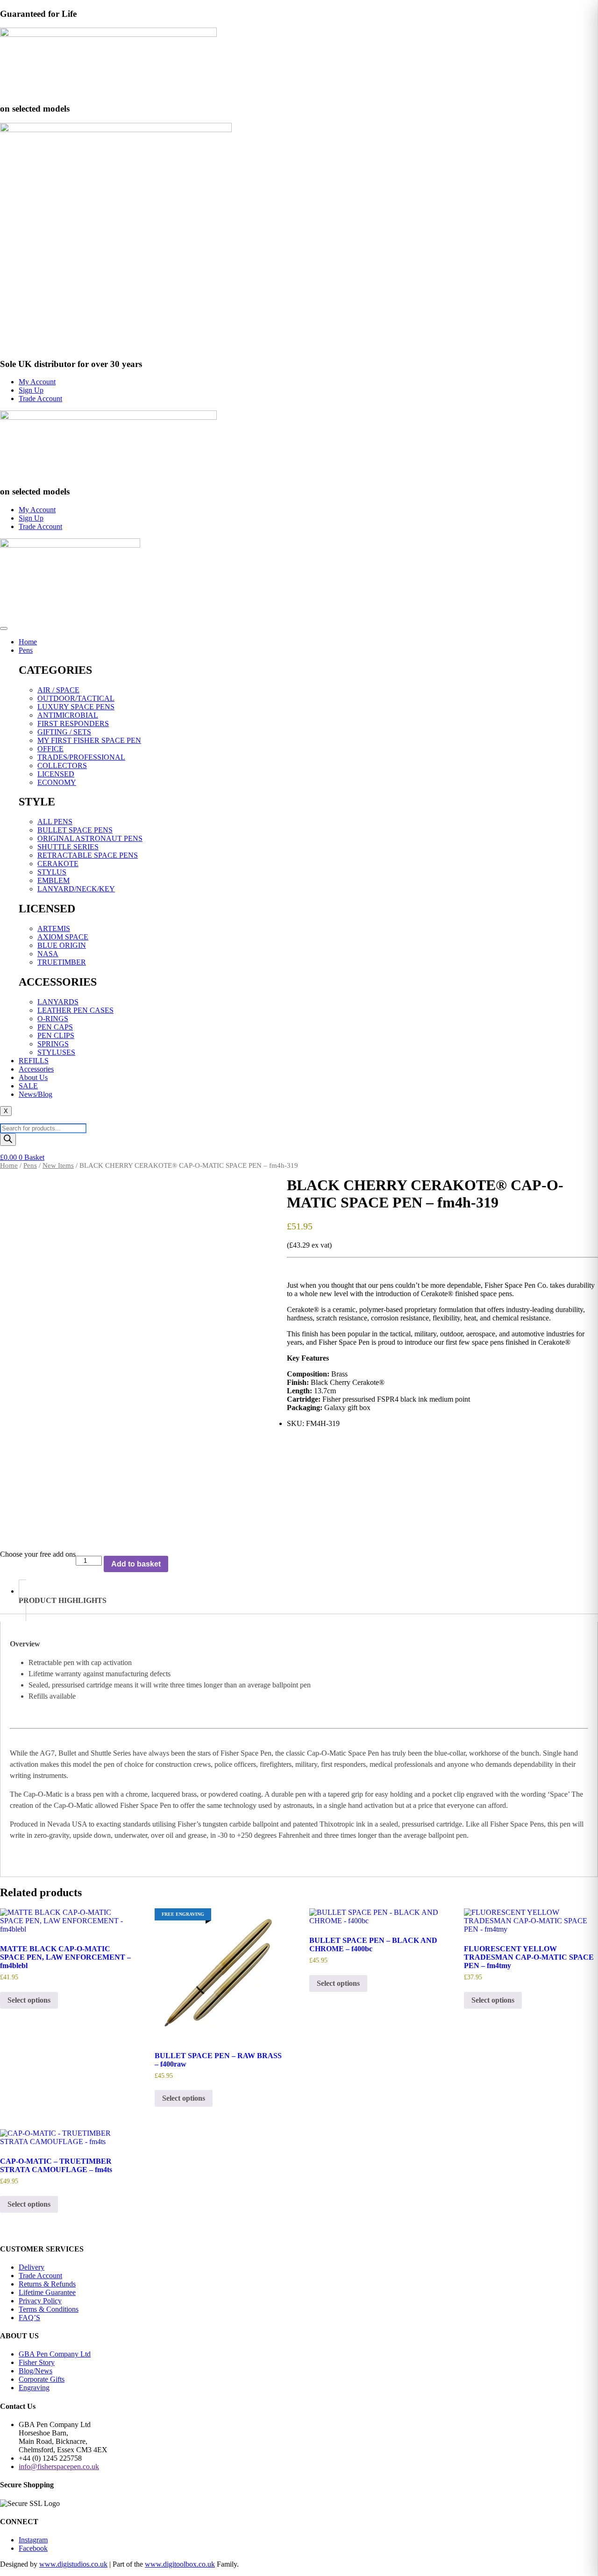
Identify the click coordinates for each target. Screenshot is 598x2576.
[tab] (308, 1600)
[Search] (8, 1140)
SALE (28, 1086)
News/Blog (36, 1094)
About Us (33, 1077)
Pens (26, 650)
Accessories (36, 1069)
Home (28, 642)
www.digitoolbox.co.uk (180, 2564)
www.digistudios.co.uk (73, 2564)
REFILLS (34, 1061)
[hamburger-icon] (4, 628)
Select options (29, 2000)
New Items (58, 1165)
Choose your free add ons (38, 1554)
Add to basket (136, 1564)
